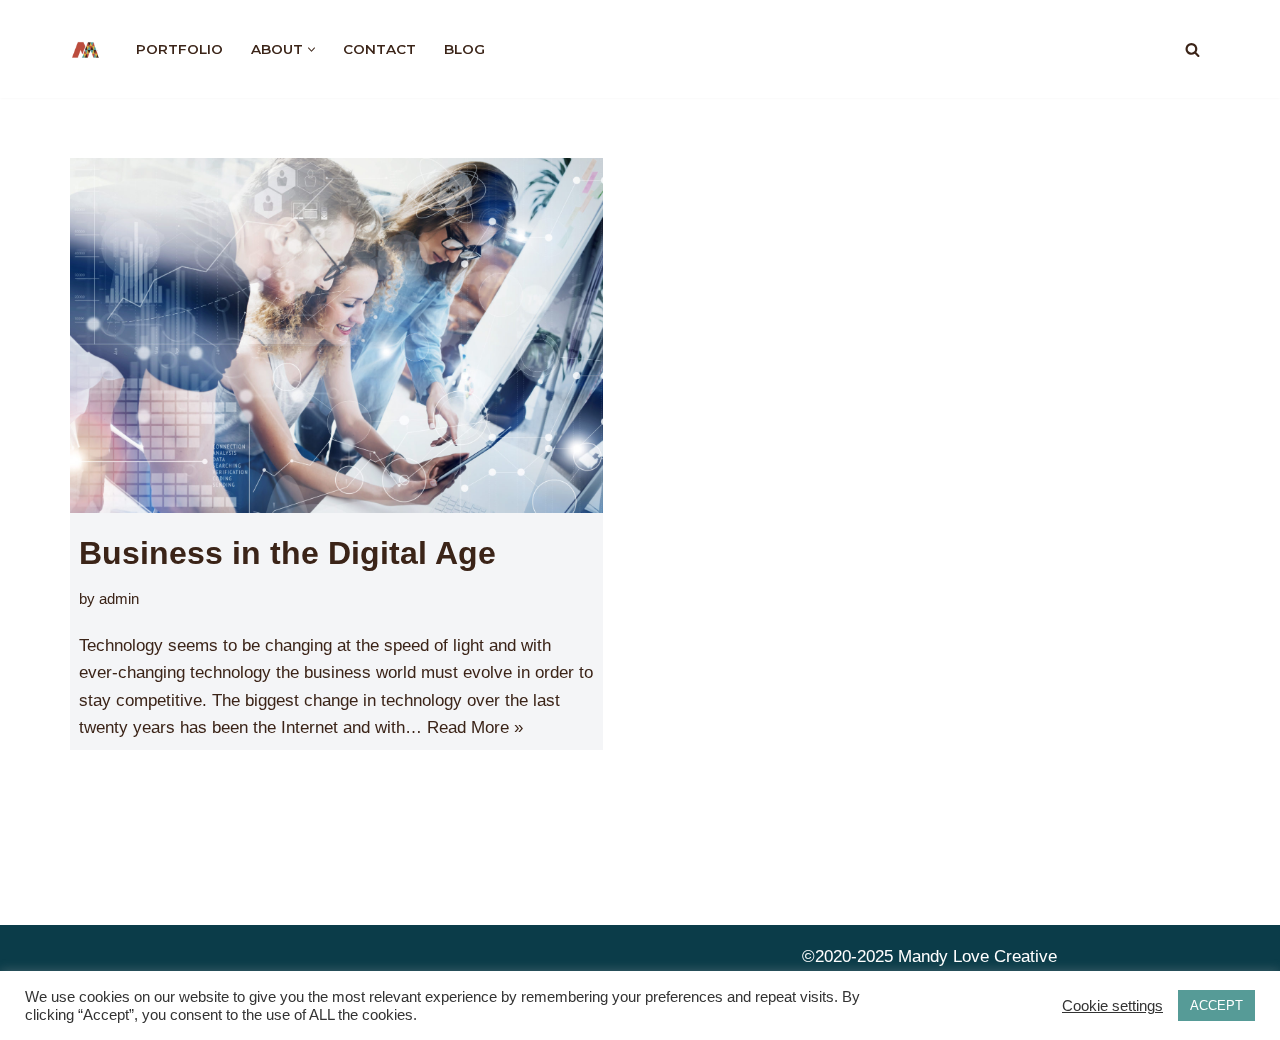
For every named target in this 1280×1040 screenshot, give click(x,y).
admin (119, 598)
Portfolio (179, 49)
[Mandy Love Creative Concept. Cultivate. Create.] (86, 49)
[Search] (1192, 49)
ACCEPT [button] (1216, 1005)
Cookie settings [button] (1112, 1006)
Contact (379, 49)
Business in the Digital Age (287, 553)
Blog (464, 49)
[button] (311, 49)
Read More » (475, 727)
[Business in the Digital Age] (336, 335)
